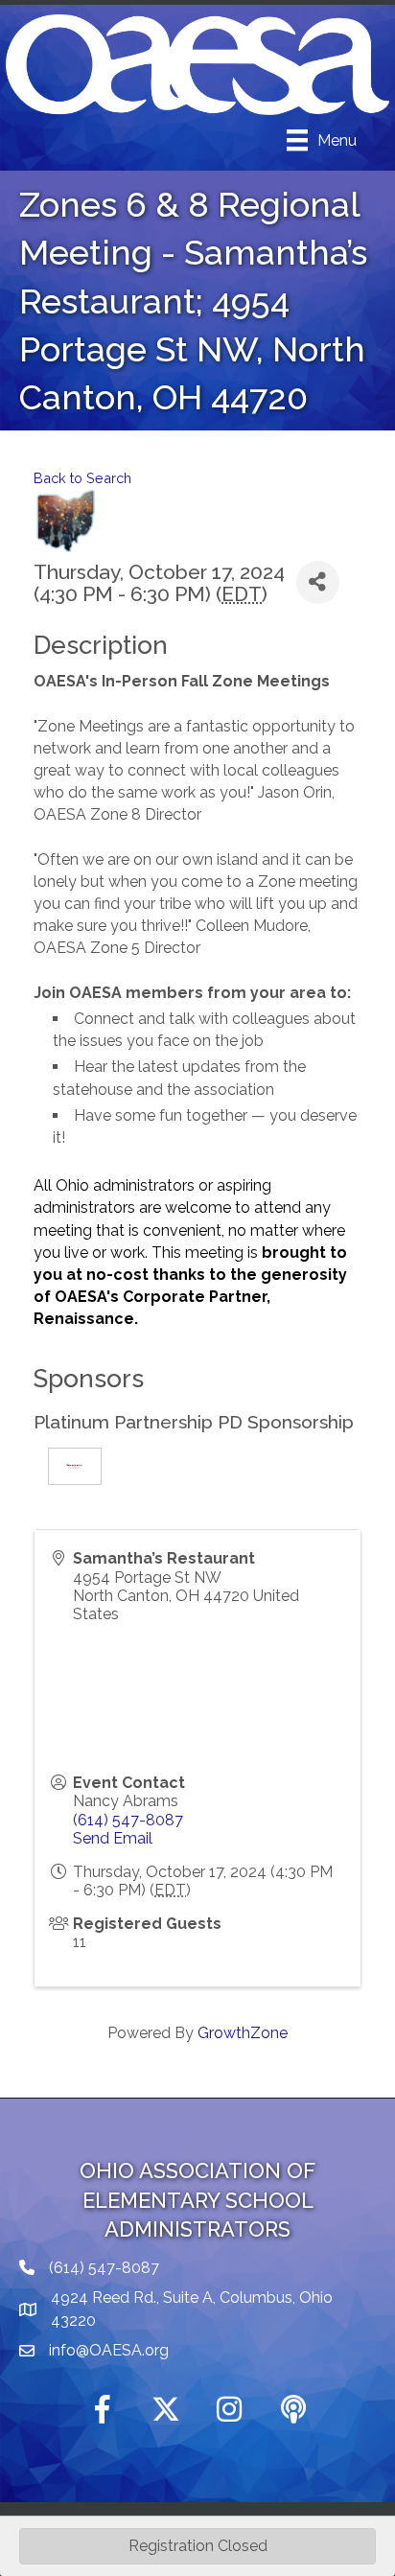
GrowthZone (243, 2033)
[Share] (318, 582)
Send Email (113, 1838)
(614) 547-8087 (128, 1820)
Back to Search (82, 478)
